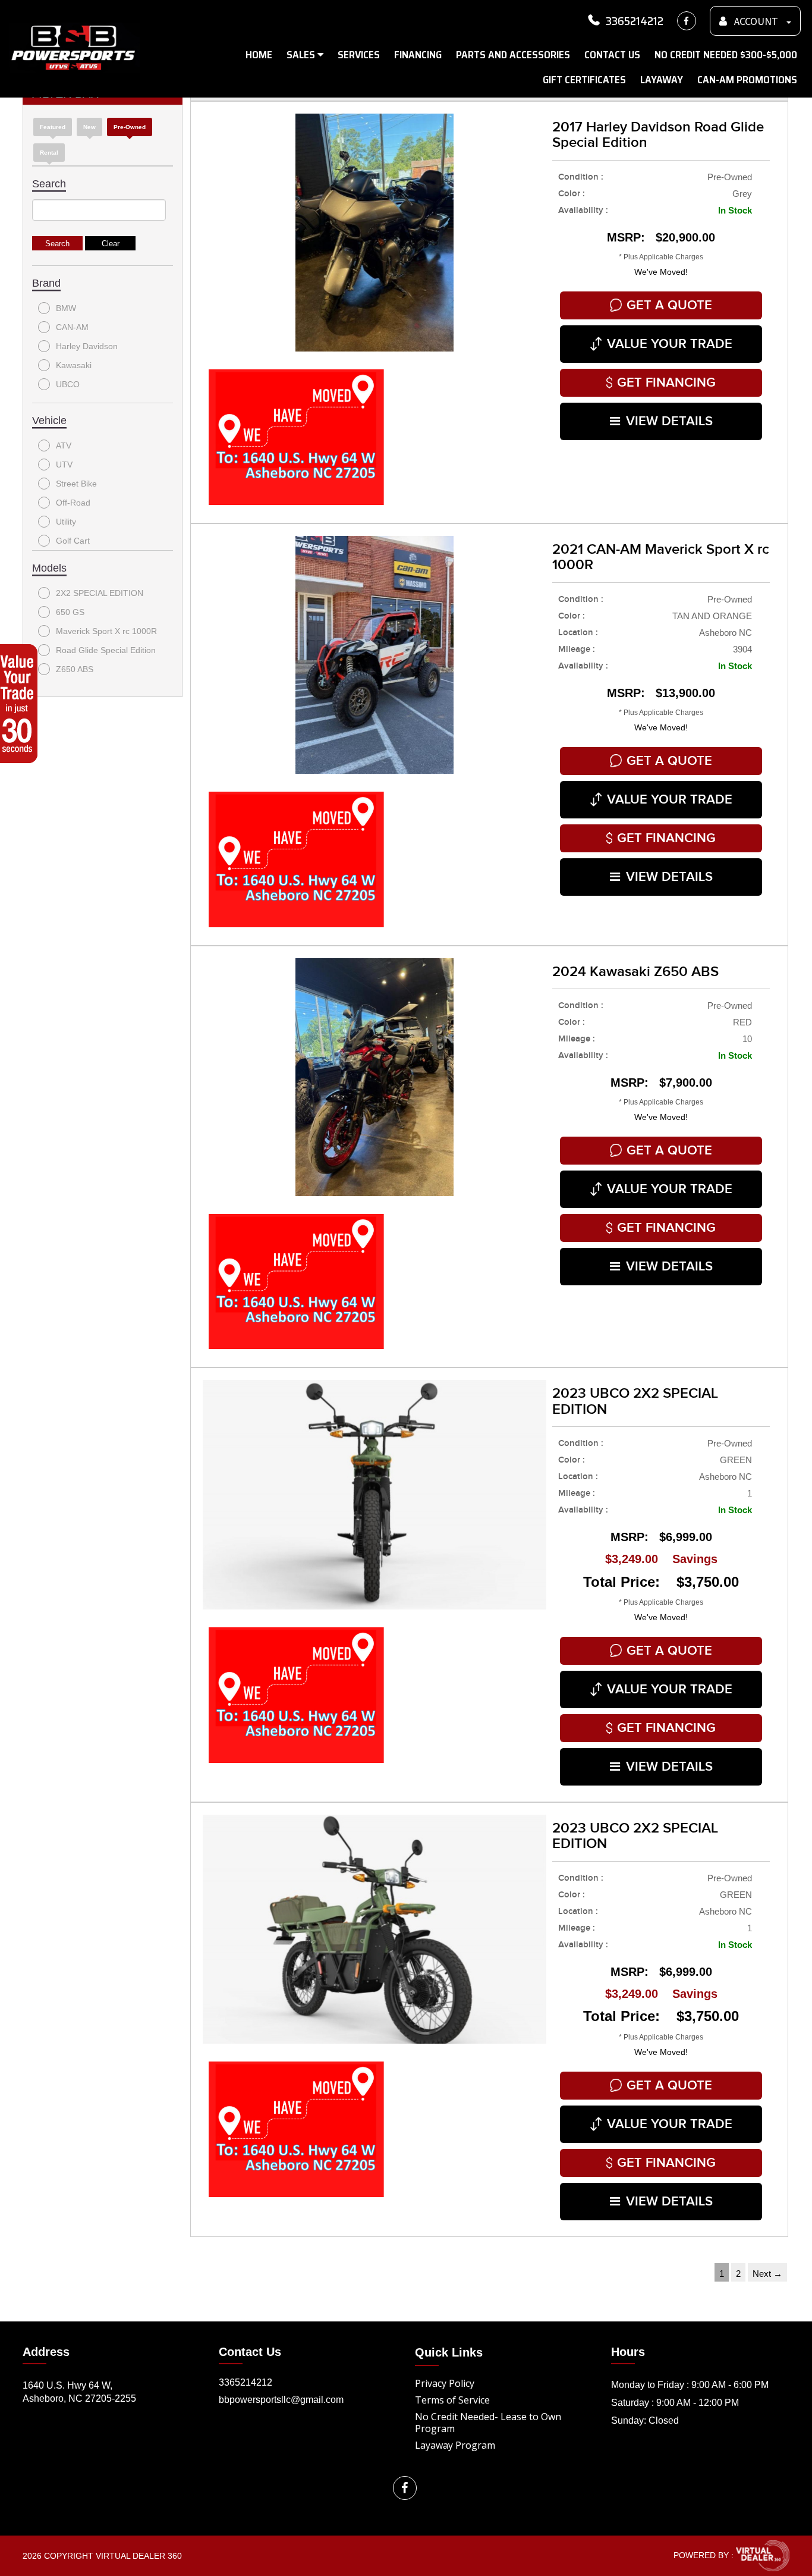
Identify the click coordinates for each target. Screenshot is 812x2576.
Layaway (662, 80)
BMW (66, 308)
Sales (302, 55)
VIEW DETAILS (669, 421)
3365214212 (635, 21)
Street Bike (76, 484)
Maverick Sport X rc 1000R (106, 631)
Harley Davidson (87, 346)
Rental (49, 153)
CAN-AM (72, 327)
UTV (64, 465)
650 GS (70, 612)
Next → (767, 2274)
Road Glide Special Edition (106, 650)
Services (359, 55)
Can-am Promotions (747, 80)
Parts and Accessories (513, 55)
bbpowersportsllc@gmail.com (281, 2400)
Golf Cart (73, 541)
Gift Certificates (584, 80)
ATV (64, 445)
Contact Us (612, 55)
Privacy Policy (445, 2383)
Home (259, 55)
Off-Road (73, 503)
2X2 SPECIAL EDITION (100, 593)
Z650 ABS (75, 669)
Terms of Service (452, 2400)
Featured (53, 127)
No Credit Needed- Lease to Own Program (488, 2423)
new (89, 127)
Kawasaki (74, 365)
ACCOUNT (756, 22)
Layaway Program (455, 2445)
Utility (66, 522)
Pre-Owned (130, 127)
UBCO (68, 384)
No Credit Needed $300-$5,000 (726, 55)
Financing (418, 55)
